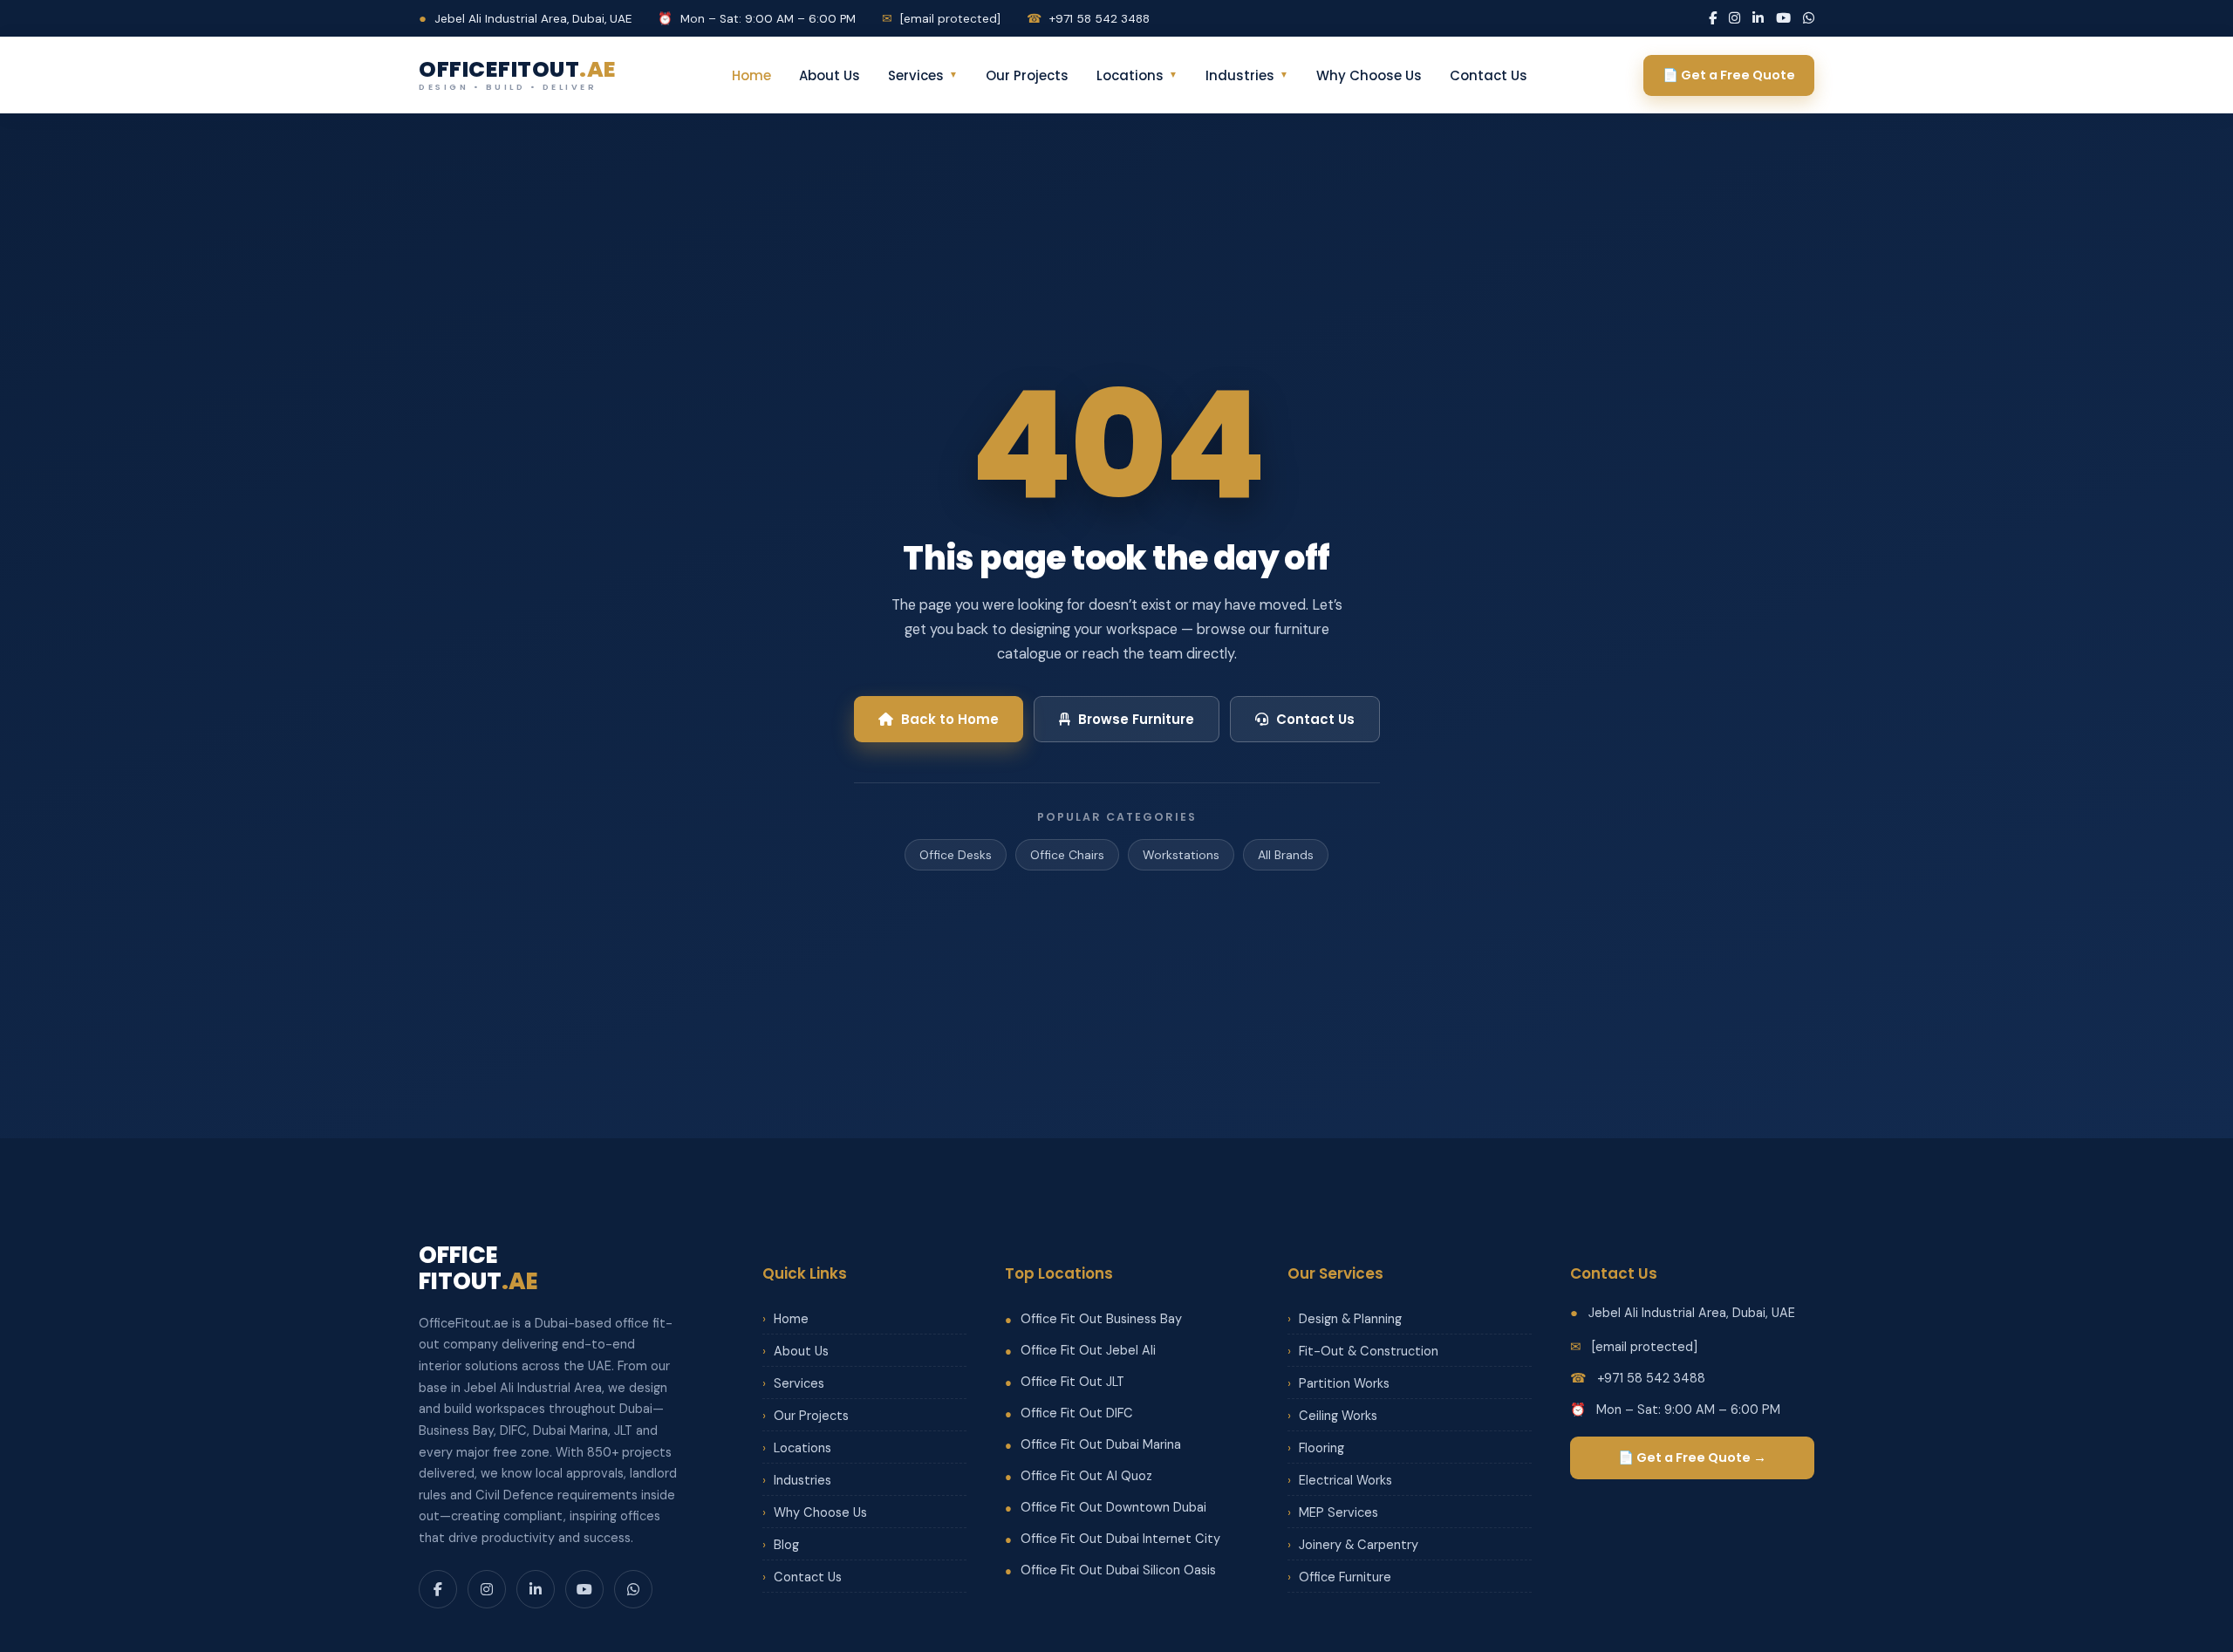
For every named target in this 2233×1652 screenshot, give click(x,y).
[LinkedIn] (1758, 18)
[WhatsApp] (1809, 18)
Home (751, 75)
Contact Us (1489, 75)
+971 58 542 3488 (1088, 19)
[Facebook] (1713, 18)
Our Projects (1027, 75)
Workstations (1181, 855)
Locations (1137, 75)
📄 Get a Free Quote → (1692, 1457)
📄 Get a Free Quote (1729, 75)
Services (923, 75)
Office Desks (956, 855)
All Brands (1286, 855)
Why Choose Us (1369, 75)
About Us (830, 75)
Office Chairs (1067, 855)
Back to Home (950, 719)
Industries (1247, 75)
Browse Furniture (1136, 719)
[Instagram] (1735, 18)
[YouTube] (1783, 18)
